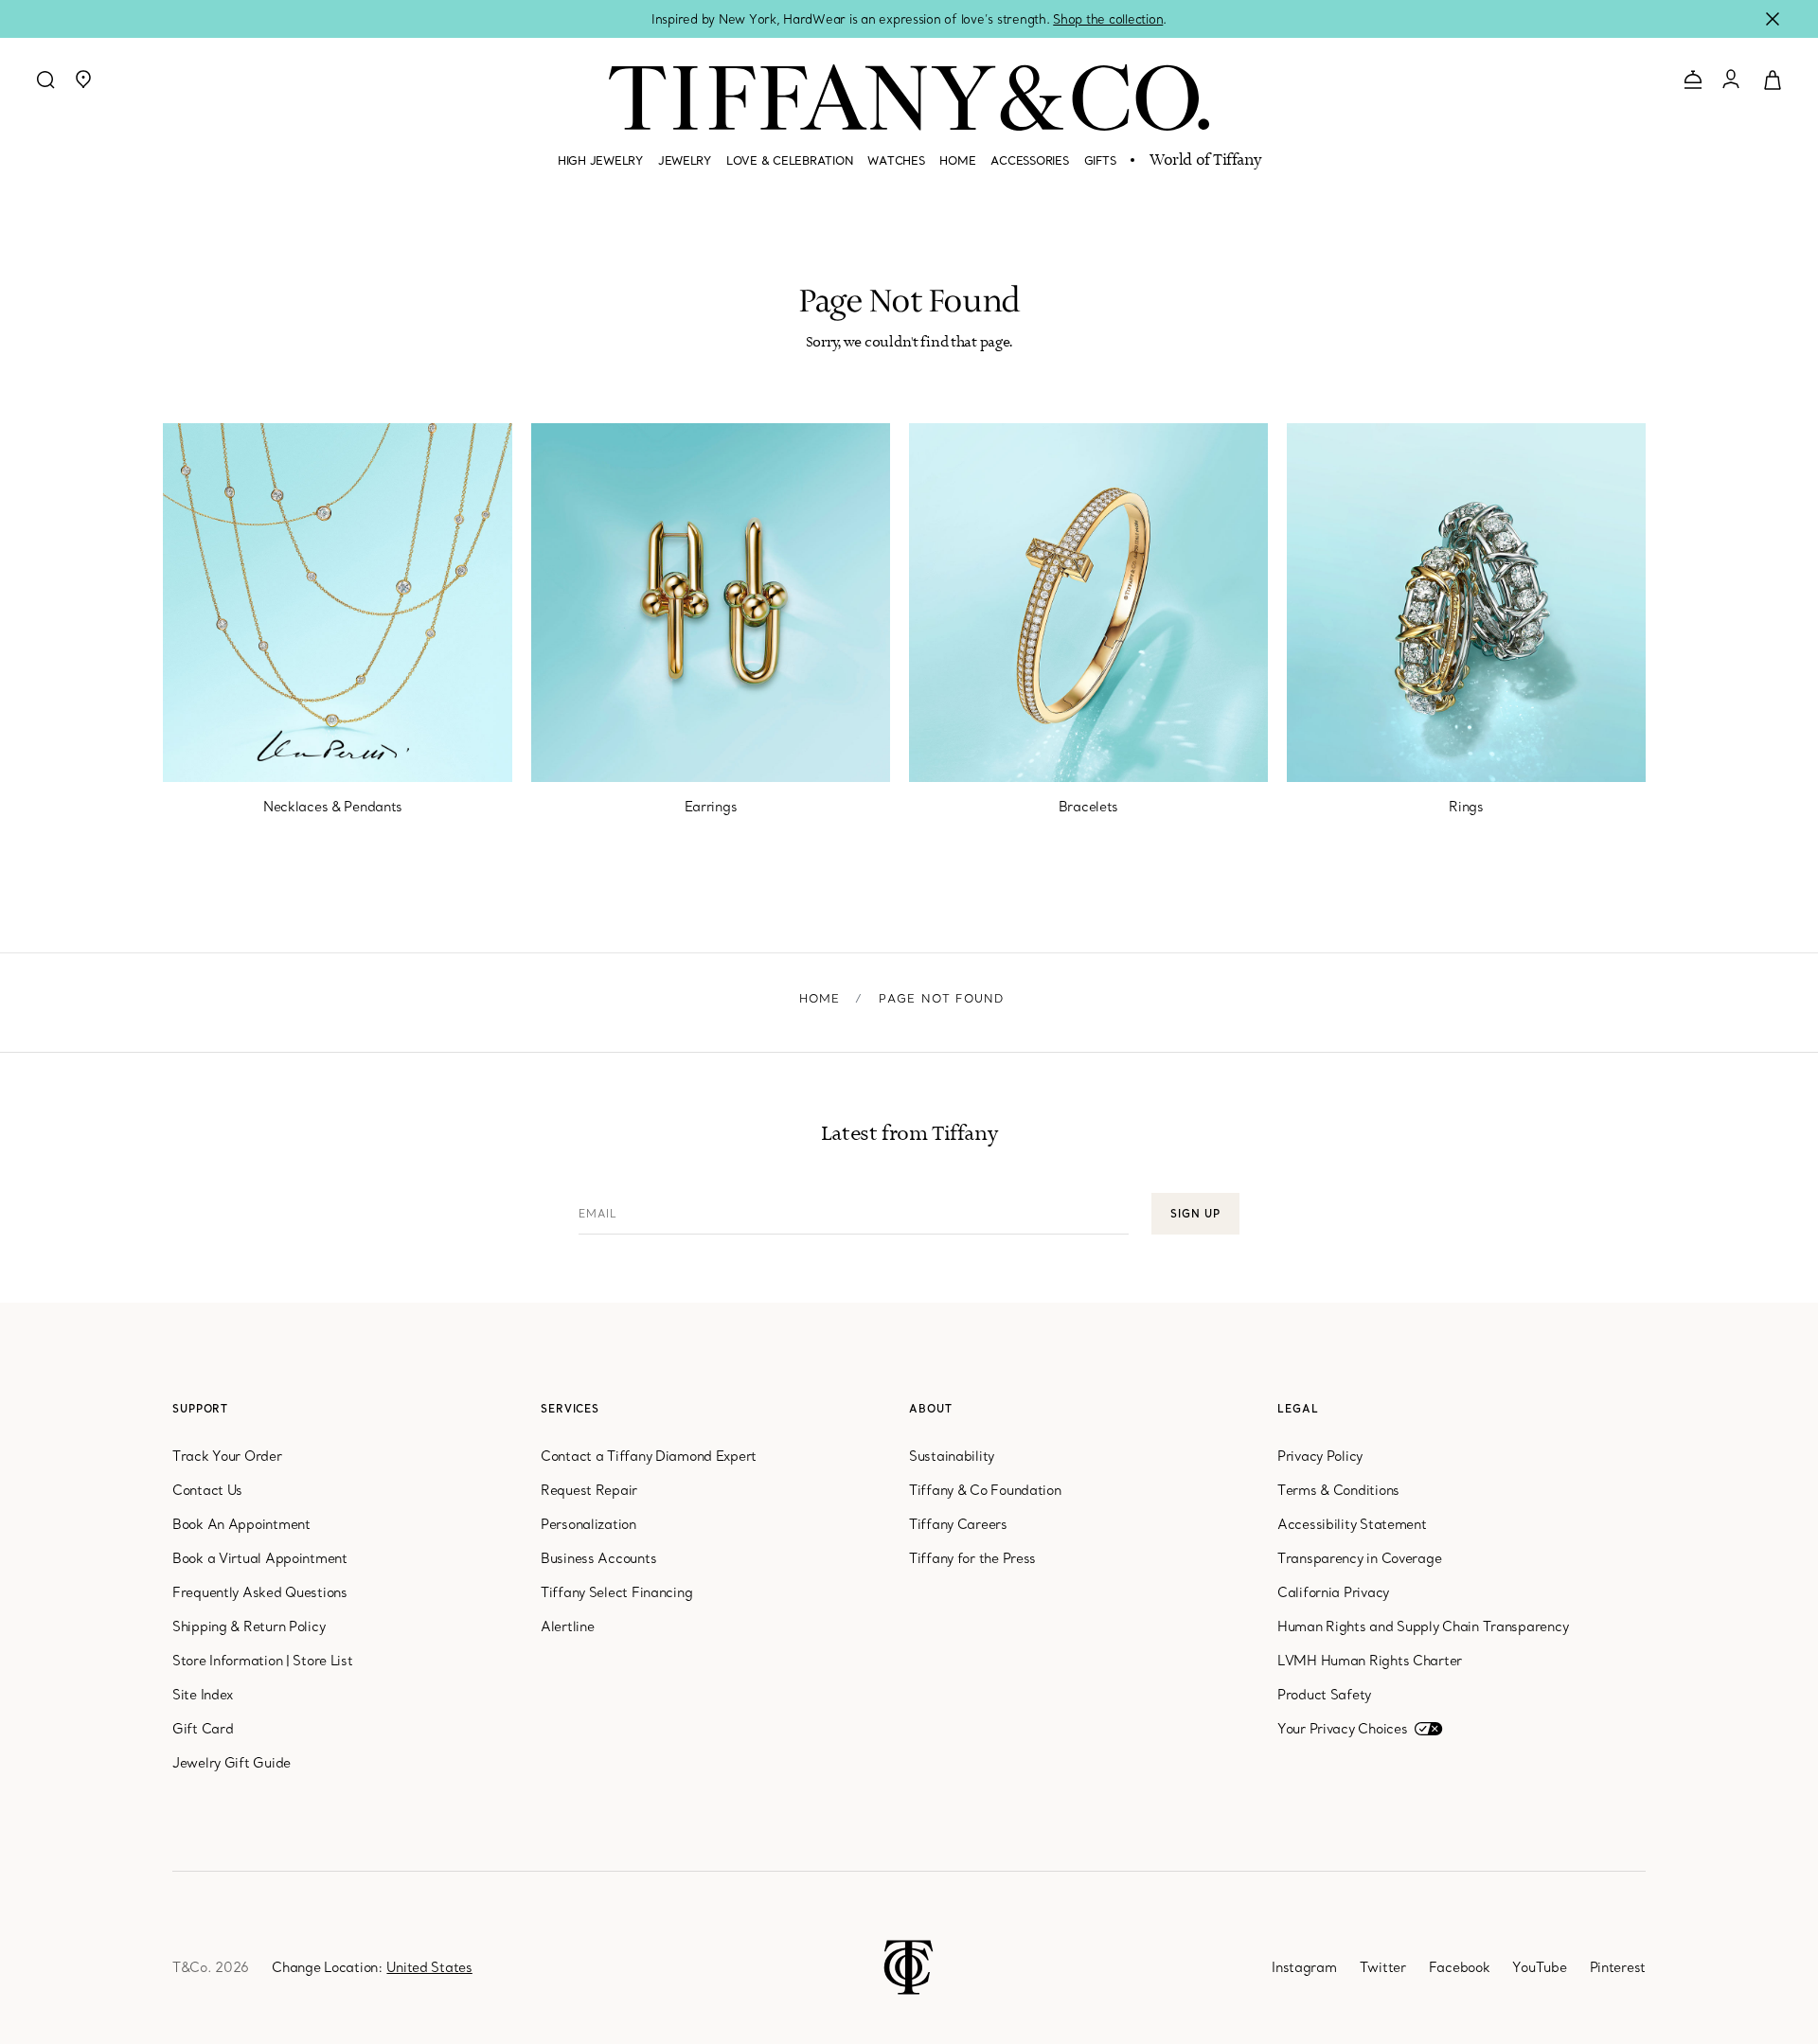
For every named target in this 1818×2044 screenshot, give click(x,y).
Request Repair (589, 1490)
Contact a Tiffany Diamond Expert (649, 1456)
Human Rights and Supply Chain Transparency (1423, 1626)
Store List (322, 1661)
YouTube (1539, 1967)
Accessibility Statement (1352, 1524)
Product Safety (1324, 1695)
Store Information (227, 1661)
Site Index (203, 1695)
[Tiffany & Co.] (909, 98)
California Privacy (1333, 1592)
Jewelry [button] (685, 160)
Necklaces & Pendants (333, 807)
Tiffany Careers (958, 1524)
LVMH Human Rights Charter (1370, 1661)
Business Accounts (598, 1558)
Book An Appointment (241, 1524)
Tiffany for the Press (972, 1558)
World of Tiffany (1205, 161)
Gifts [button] (1100, 160)
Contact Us (207, 1490)
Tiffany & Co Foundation (985, 1490)
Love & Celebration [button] (789, 160)
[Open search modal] (45, 80)
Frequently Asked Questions (260, 1592)
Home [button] (957, 160)
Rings (1466, 807)
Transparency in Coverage (1359, 1558)
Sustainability (952, 1456)
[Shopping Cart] (1773, 79)
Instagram (1304, 1967)
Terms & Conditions (1338, 1490)
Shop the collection (1108, 19)
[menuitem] (600, 169)
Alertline (567, 1626)
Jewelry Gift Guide (232, 1763)
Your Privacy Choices (1342, 1729)
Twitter (1383, 1967)
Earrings (711, 807)
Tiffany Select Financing (616, 1592)
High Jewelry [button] (600, 160)
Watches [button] (896, 160)
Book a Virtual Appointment (260, 1558)
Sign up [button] (1195, 1214)
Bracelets (1088, 807)
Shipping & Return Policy (249, 1626)
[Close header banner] (1773, 19)
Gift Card (203, 1729)
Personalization (588, 1524)
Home (820, 998)
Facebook (1460, 1967)
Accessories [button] (1029, 160)
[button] (83, 80)
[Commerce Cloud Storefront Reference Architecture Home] (909, 1965)
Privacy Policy (1320, 1456)
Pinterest (1618, 1967)
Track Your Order (227, 1456)
